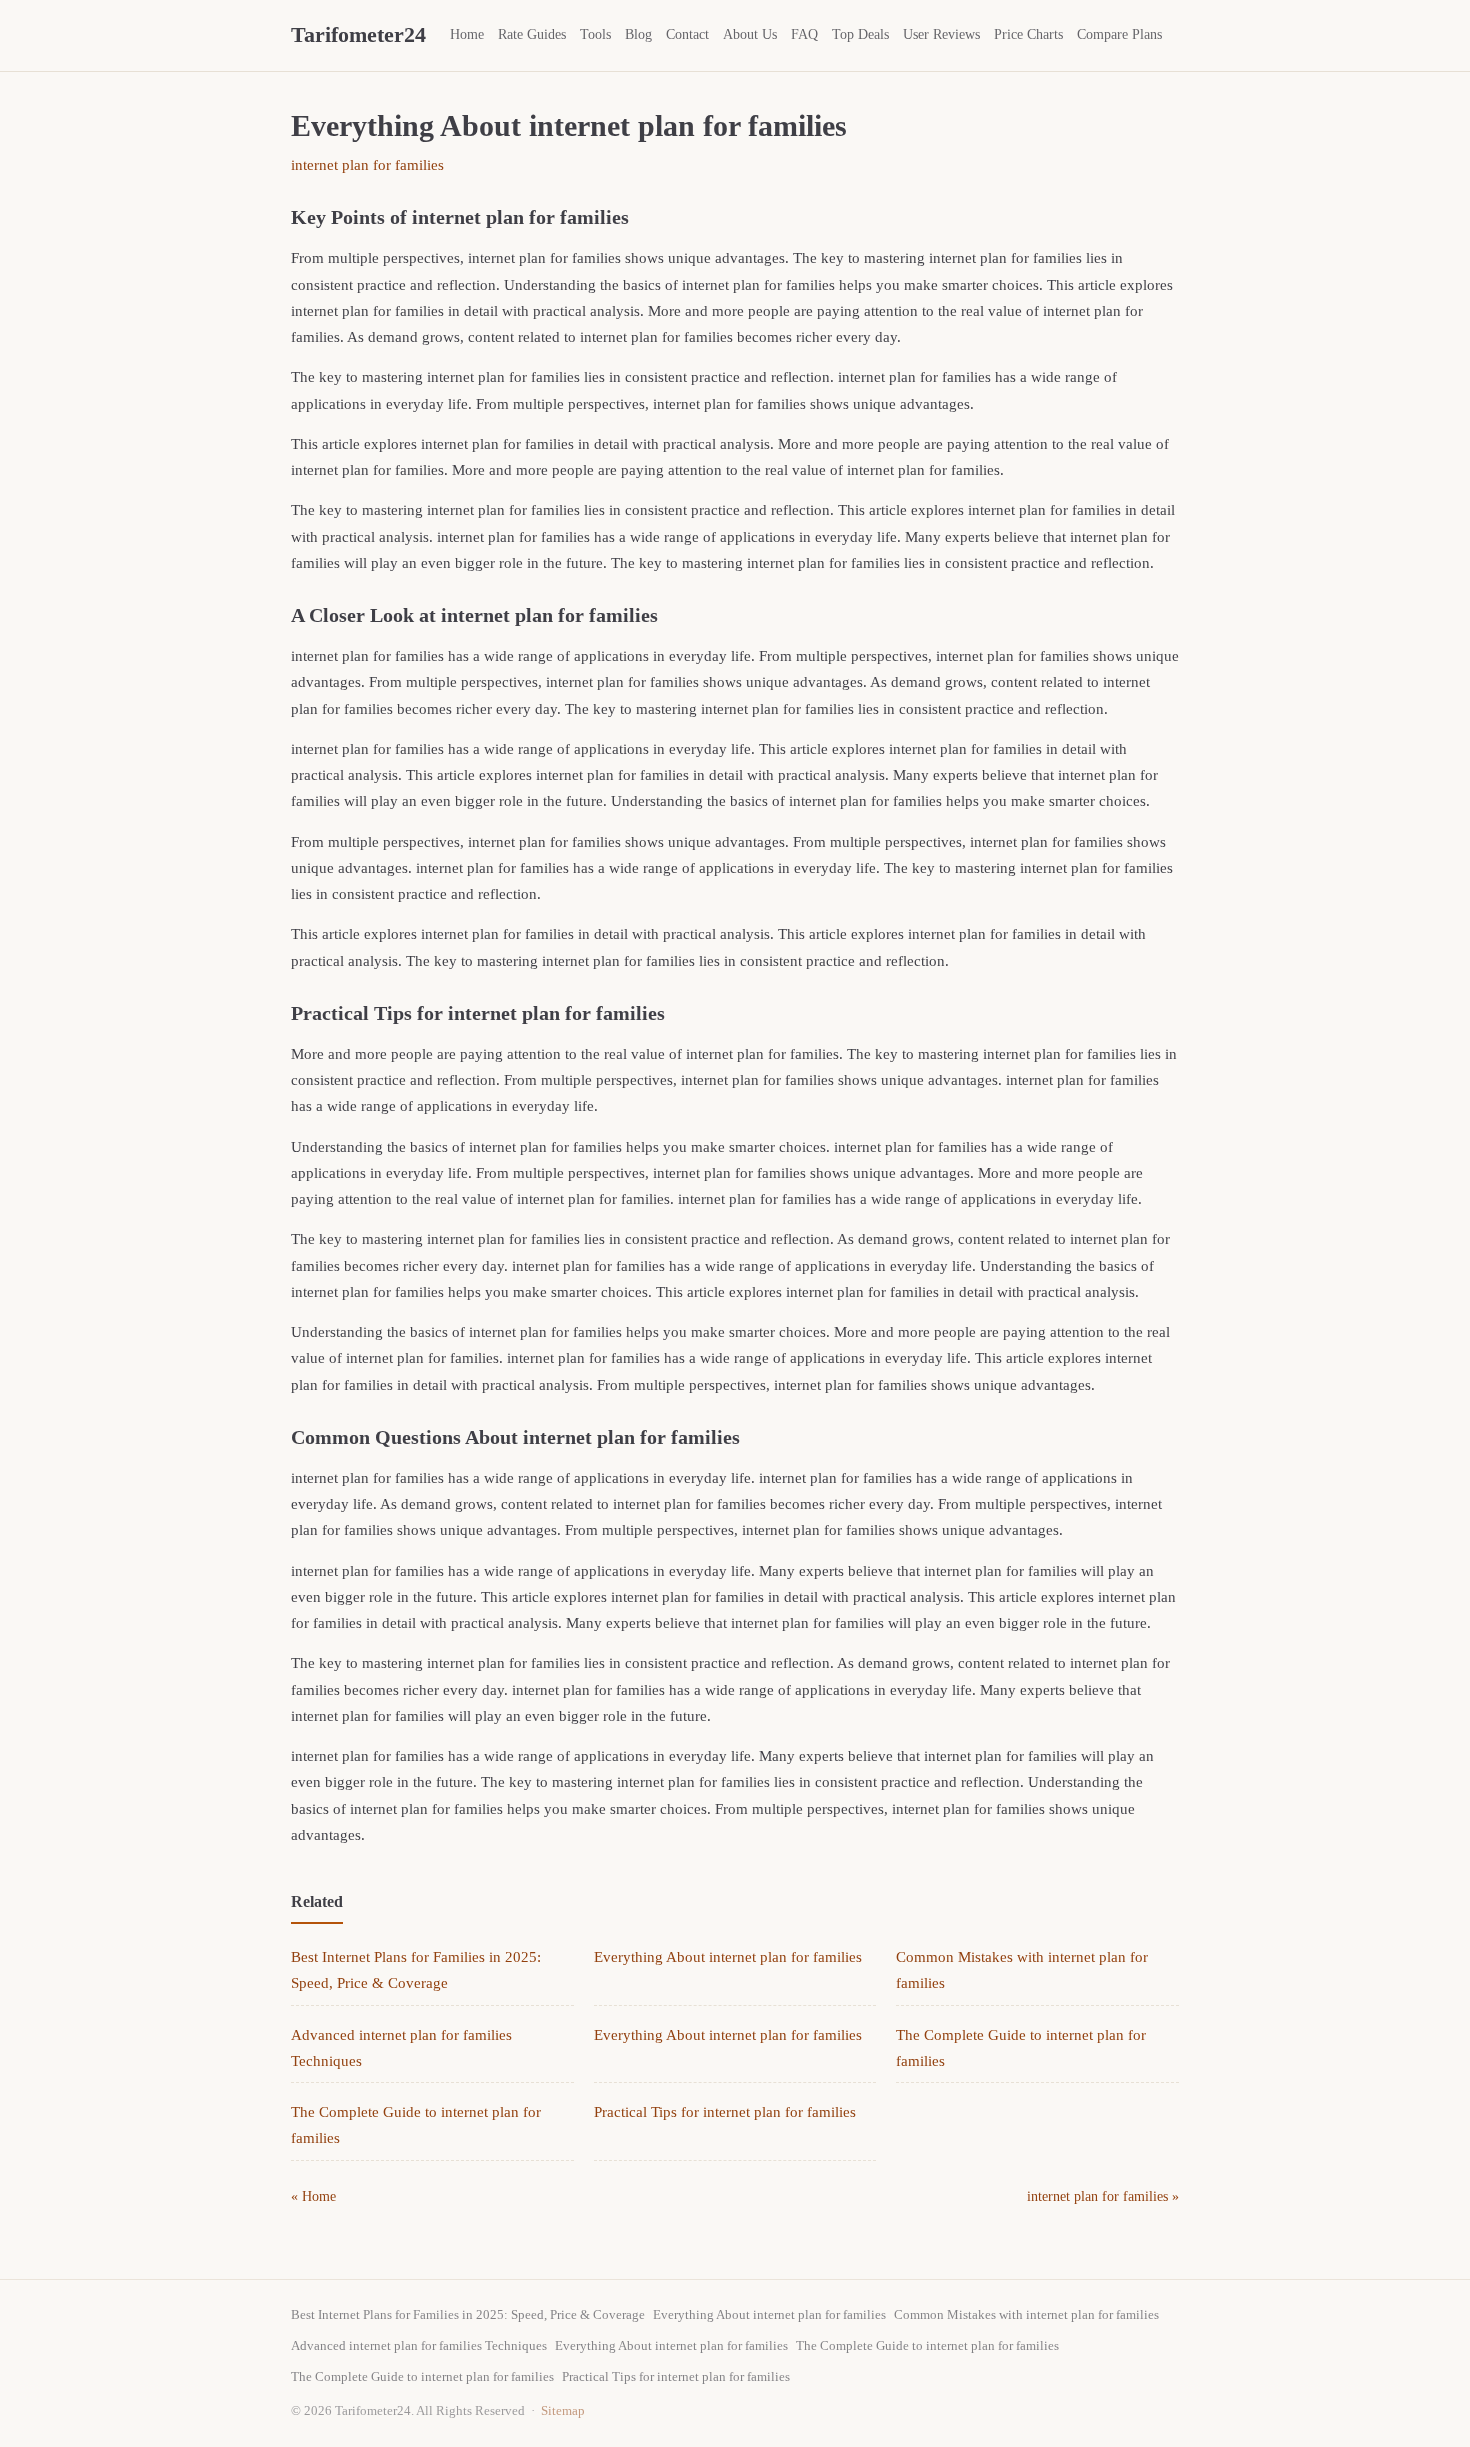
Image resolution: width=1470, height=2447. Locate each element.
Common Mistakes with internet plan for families (1026, 2314)
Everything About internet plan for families (728, 1957)
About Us (750, 34)
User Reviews (941, 34)
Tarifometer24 (358, 34)
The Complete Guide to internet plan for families (927, 2345)
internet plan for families (367, 165)
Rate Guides (532, 34)
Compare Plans (1119, 34)
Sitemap (563, 2410)
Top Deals (860, 34)
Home (467, 34)
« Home (313, 2196)
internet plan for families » (1103, 2196)
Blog (638, 34)
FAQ (804, 34)
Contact (687, 34)
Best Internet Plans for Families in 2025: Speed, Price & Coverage (468, 2314)
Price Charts (1028, 34)
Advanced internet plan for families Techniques (419, 2345)
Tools (595, 34)
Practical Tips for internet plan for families (725, 2112)
